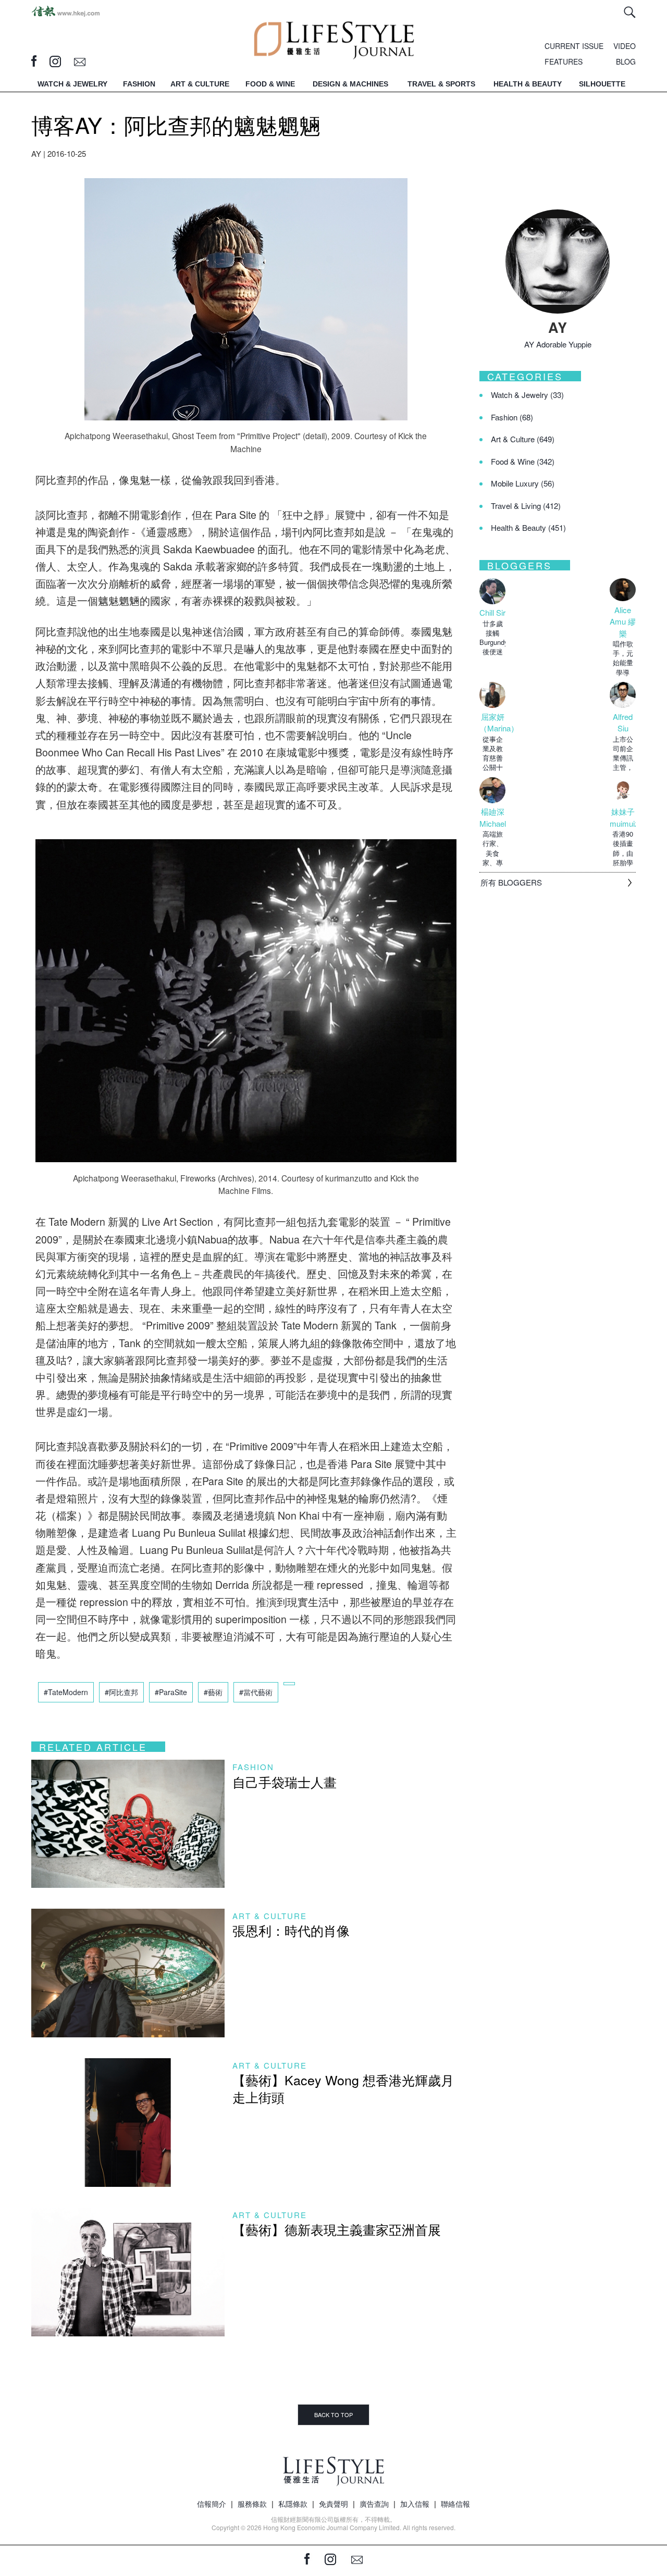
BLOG (626, 61)
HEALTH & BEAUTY (528, 84)
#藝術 (213, 1692)
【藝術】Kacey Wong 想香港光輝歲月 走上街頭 (343, 2088)
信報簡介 (212, 2504)
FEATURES (564, 61)
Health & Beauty (528, 527)
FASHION (139, 84)
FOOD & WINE (270, 84)
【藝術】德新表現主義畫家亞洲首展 (337, 2229)
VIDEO (625, 46)
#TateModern (66, 1692)
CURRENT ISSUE (574, 46)
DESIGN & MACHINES (350, 84)
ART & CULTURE (200, 84)
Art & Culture (270, 1916)
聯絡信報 (455, 2504)
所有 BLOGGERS (511, 882)
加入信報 (415, 2504)
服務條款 (252, 2504)
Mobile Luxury (523, 483)
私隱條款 (293, 2504)
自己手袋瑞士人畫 (285, 1782)
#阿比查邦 (121, 1692)
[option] (492, 617)
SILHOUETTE (602, 84)
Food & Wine (523, 461)
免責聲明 (333, 2504)
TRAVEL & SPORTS (441, 84)
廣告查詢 (374, 2504)
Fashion (253, 1767)
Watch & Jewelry (527, 395)
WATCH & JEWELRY (72, 84)
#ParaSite (171, 1692)
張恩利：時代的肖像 (291, 1930)
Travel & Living (526, 506)
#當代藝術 (256, 1692)
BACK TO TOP (333, 2415)
